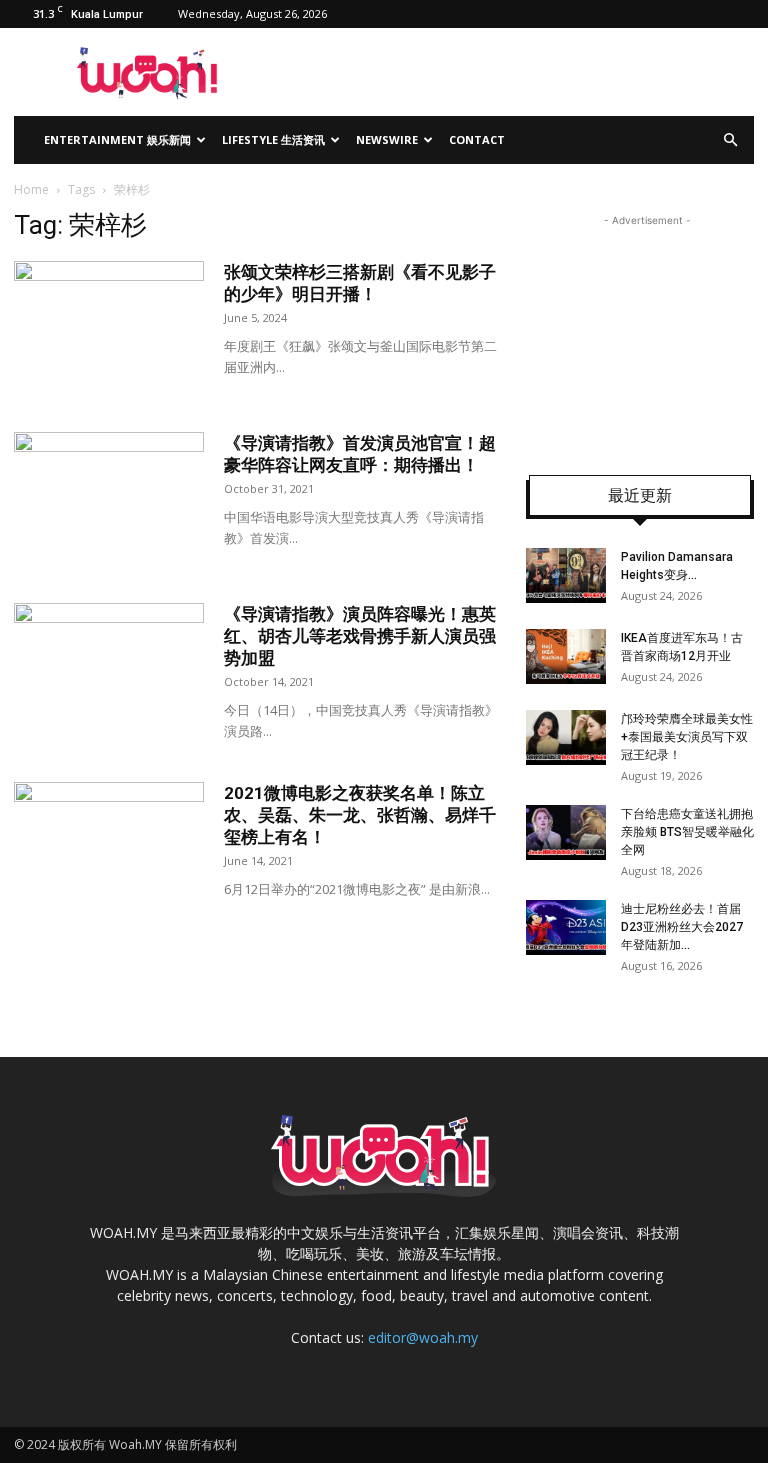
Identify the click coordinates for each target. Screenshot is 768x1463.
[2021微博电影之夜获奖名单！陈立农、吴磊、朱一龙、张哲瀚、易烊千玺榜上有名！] (109, 847)
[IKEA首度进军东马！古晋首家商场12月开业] (566, 656)
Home (31, 189)
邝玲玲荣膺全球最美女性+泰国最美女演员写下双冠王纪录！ (687, 737)
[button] (730, 140)
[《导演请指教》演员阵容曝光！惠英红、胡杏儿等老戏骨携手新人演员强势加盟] (109, 668)
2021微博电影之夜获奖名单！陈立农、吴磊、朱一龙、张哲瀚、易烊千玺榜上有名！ (360, 815)
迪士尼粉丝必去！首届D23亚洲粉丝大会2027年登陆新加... (682, 927)
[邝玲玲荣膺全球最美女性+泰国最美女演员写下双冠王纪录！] (566, 737)
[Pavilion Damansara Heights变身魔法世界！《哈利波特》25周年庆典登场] (566, 575)
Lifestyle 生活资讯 (273, 139)
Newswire (387, 139)
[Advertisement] (647, 331)
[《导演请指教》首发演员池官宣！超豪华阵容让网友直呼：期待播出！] (109, 497)
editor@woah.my (423, 1337)
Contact (477, 139)
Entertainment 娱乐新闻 (117, 139)
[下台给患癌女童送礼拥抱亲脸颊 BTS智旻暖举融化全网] (566, 832)
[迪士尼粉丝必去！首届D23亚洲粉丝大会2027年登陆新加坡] (566, 927)
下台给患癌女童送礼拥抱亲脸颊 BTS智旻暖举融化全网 (687, 832)
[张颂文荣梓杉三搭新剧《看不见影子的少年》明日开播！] (109, 326)
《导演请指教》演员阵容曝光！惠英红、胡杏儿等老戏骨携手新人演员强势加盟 (360, 636)
